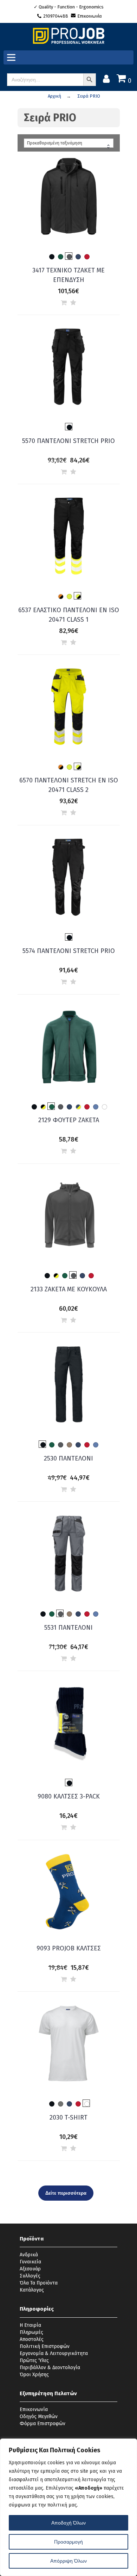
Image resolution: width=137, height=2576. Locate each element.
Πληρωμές (31, 2332)
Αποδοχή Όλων (68, 2523)
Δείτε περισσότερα (66, 2193)
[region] (68, 2507)
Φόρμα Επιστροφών (43, 2424)
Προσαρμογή (68, 2542)
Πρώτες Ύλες (34, 2360)
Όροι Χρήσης (34, 2375)
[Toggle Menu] (13, 58)
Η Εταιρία (30, 2325)
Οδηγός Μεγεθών (39, 2417)
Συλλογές (30, 2276)
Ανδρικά (29, 2255)
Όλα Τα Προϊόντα (39, 2283)
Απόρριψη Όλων (68, 2561)
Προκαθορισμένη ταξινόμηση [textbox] (55, 143)
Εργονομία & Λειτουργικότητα (54, 2353)
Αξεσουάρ (30, 2269)
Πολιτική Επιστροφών (45, 2346)
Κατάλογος (32, 2290)
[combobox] (69, 143)
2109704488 (56, 16)
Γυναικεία (30, 2262)
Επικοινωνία (90, 16)
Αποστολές (32, 2339)
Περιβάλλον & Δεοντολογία (50, 2368)
